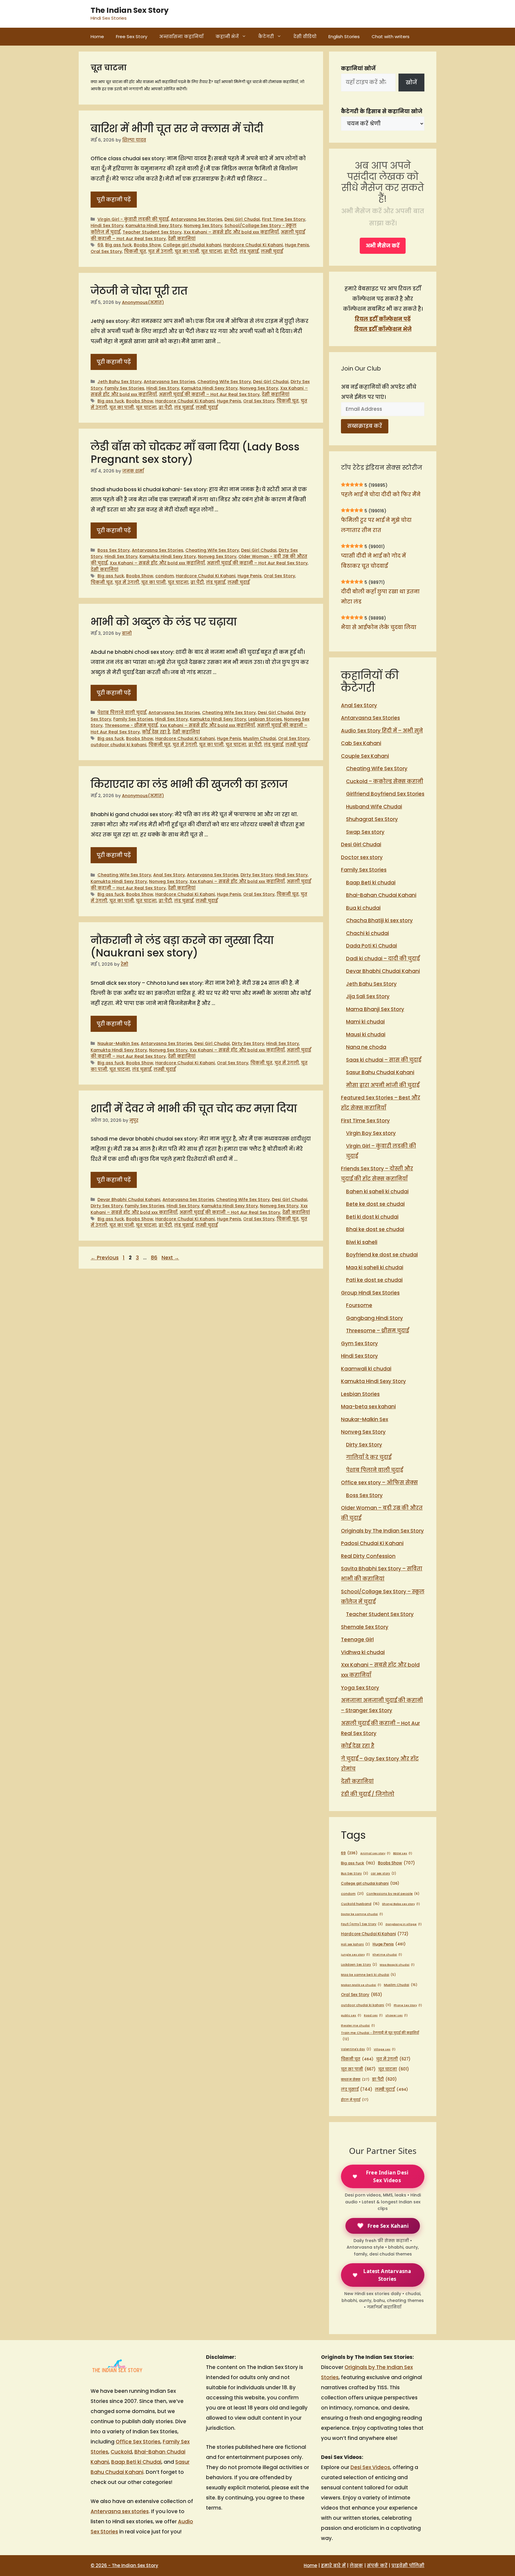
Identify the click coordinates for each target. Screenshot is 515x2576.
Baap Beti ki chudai (371, 883)
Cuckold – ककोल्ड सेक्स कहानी (385, 781)
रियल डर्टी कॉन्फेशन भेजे (383, 329)
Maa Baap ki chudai (397, 1965)
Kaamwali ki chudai (366, 1369)
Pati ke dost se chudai (374, 1280)
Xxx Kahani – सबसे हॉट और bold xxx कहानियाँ (231, 232)
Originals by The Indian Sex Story (382, 1531)
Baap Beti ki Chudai (136, 2462)
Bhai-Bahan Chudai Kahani (381, 895)
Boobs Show (147, 245)
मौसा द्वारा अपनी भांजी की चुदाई (383, 1085)
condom (165, 576)
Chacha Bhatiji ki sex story (379, 920)
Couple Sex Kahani (365, 756)
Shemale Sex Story (365, 1627)
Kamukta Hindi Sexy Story (154, 225)
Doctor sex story (362, 857)
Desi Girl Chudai (242, 219)
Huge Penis (297, 245)
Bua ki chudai (363, 908)
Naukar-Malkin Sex (118, 1043)
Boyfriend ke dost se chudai (382, 1255)
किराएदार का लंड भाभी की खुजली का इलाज (189, 784)
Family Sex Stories (124, 388)
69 (100, 245)
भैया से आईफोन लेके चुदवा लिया (379, 627)
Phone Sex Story (408, 2005)
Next (170, 1258)
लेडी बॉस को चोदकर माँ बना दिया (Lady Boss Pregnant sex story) (195, 453)
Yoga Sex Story (360, 1688)
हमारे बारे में (333, 2565)
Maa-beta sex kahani (368, 1407)
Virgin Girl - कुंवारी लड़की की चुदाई (133, 219)
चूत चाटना (211, 251)
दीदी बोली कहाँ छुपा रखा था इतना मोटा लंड (380, 597)
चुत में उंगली (160, 251)
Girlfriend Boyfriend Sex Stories (385, 794)
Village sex (385, 2049)
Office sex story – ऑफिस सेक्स (379, 1483)
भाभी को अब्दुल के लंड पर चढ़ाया (164, 622)
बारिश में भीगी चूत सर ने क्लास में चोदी (177, 129)
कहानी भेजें (227, 36)
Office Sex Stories (138, 2442)
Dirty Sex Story (257, 875)
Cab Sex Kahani (361, 743)
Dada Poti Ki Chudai (371, 946)
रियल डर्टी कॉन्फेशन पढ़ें (383, 319)
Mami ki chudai (365, 1022)
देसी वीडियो (305, 36)
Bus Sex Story (355, 1873)
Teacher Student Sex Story (152, 232)
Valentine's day (356, 2049)
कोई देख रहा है (156, 732)
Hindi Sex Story (107, 225)
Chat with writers (391, 36)
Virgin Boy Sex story (371, 1133)
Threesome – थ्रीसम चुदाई (377, 1331)
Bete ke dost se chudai (375, 1204)
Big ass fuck (118, 245)
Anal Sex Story (169, 875)
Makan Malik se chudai (361, 1985)
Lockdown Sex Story (359, 1965)
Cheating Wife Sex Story (224, 382)
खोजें (411, 83)
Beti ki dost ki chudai (372, 1217)
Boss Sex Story (114, 550)
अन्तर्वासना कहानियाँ (181, 36)
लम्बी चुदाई (272, 251)
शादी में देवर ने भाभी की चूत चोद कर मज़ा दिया (194, 1109)
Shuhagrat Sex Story (372, 819)
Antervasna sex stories (120, 2511)
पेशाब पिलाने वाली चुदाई (122, 713)
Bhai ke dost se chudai (375, 1229)
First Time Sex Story (284, 219)
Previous (105, 1258)
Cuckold (121, 2452)
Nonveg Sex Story (203, 225)
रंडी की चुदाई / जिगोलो (368, 1794)
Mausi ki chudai (366, 1035)
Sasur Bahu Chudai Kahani (380, 1072)
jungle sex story (355, 1954)
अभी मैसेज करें (383, 246)
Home (97, 36)
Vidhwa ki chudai (363, 1652)
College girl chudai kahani (192, 245)
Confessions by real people (393, 1894)
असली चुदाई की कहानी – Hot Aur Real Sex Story (209, 394)
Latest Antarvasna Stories (387, 2275)
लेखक (356, 2565)
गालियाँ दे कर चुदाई (369, 1457)
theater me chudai (358, 2025)
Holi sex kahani (355, 1944)
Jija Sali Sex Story (368, 996)
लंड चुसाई (249, 251)
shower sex (397, 2015)
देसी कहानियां (182, 239)
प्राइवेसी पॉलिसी (408, 2565)
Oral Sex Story (106, 251)
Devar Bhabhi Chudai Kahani (129, 1200)
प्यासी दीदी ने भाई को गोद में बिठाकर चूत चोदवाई (373, 561)
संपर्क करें (377, 2565)
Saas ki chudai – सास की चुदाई (384, 1060)
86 (155, 1258)
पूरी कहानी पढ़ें (114, 200)
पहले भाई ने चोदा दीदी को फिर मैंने (381, 494)
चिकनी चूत (135, 251)
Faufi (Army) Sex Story (362, 1924)
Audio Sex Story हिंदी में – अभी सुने (382, 731)
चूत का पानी (187, 251)
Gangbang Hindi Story (374, 1318)
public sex (351, 2015)
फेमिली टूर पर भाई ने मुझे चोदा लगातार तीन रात (376, 525)
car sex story (383, 1873)
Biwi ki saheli (362, 1242)
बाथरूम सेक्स (355, 2079)
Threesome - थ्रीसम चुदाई (131, 725)
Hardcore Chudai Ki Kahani (253, 245)
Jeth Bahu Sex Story (120, 382)
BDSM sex (403, 1853)
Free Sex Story (132, 36)
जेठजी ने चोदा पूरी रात (139, 291)
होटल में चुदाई (355, 2100)
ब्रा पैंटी (231, 251)
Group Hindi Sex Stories (370, 1293)
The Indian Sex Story (130, 10)
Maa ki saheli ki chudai (375, 1267)
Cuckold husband (360, 1904)
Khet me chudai (387, 1954)
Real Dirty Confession (368, 1556)
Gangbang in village (404, 1924)
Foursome (359, 1305)
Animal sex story (375, 1853)
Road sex (373, 2015)
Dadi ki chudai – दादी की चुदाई (383, 959)
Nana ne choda (366, 1047)
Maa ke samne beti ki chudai (368, 1975)
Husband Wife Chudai (374, 807)
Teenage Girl (357, 1639)
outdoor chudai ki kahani (118, 745)
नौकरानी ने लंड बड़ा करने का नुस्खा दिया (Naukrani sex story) (182, 946)
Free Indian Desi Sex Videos (387, 2176)
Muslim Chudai (260, 738)
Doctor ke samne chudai (362, 1914)
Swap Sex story (365, 832)
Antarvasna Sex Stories (197, 219)
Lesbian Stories (265, 719)
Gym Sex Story (359, 1343)
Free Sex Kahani (388, 2226)
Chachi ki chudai (367, 933)
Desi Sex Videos (370, 2467)
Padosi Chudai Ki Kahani (372, 1543)
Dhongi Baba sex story (401, 1904)
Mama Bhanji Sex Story (375, 1009)
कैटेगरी (266, 36)
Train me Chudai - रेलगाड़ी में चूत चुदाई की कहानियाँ (380, 2036)
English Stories (344, 36)
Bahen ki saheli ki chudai (377, 1191)
